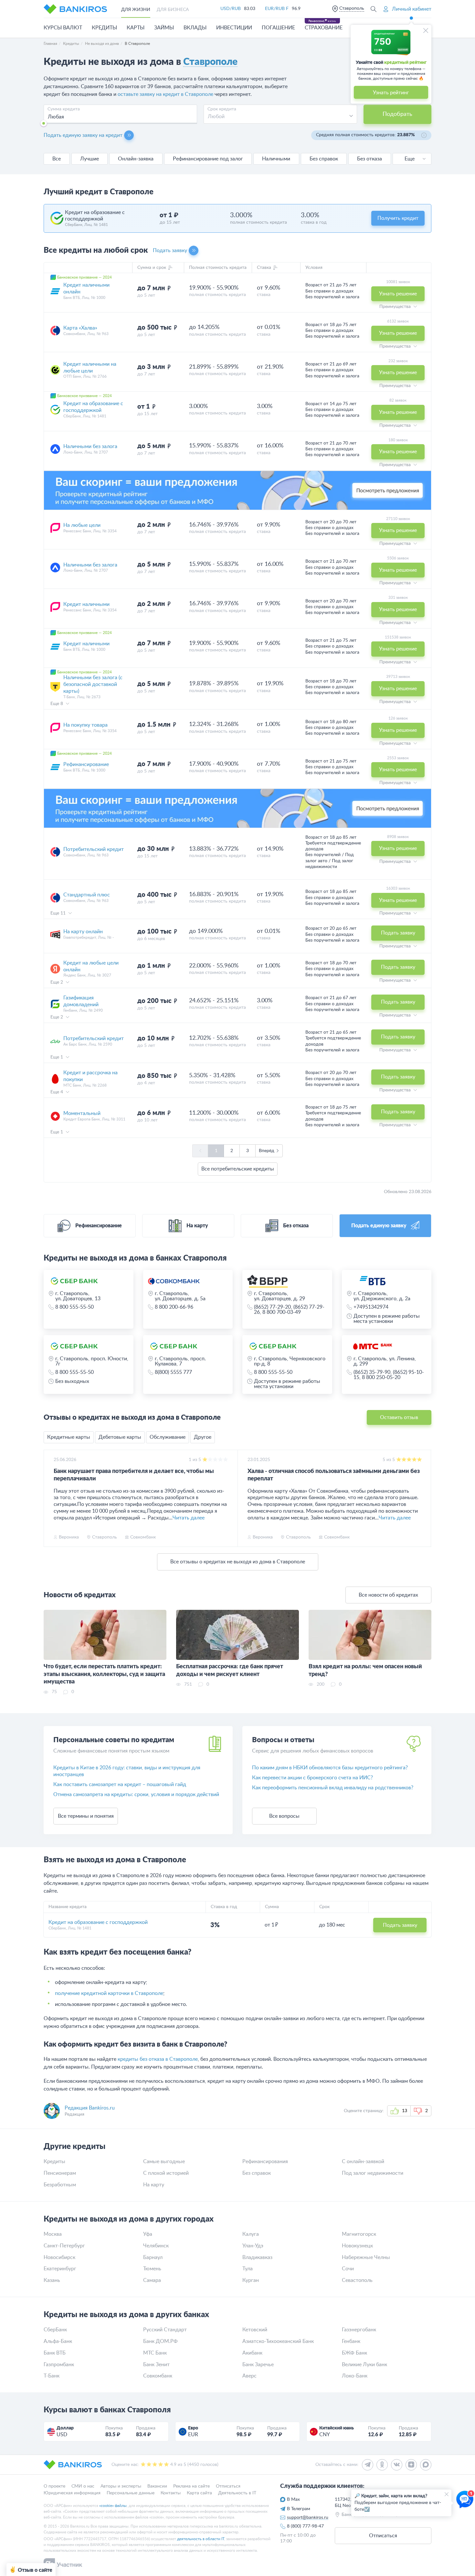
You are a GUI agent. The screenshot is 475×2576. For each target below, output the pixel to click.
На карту (154, 2185)
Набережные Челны (366, 2257)
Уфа (148, 2234)
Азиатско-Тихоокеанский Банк (278, 2341)
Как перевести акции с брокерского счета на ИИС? (312, 1778)
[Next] (425, 1498)
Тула (248, 2269)
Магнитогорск (359, 2234)
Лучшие (90, 159)
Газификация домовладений (81, 1001)
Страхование (324, 28)
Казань (52, 2280)
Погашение (278, 28)
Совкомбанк (158, 2376)
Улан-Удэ (253, 2246)
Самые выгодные (164, 2162)
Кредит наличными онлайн (86, 288)
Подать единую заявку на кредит (83, 135)
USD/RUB (231, 9)
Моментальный (82, 1113)
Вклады (195, 28)
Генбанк (351, 2341)
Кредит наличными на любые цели (90, 368)
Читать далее (189, 1518)
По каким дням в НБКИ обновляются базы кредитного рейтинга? (330, 1768)
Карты (136, 28)
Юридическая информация (72, 2493)
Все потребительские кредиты (238, 1169)
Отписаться (228, 2486)
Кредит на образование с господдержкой (93, 407)
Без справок (324, 159)
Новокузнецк (357, 2246)
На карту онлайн (83, 932)
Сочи (348, 2269)
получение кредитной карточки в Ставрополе (109, 1993)
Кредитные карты (69, 1437)
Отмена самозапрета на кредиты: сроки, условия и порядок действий (136, 1794)
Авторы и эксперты (121, 2486)
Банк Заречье (258, 2365)
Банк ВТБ (55, 2353)
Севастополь (357, 2280)
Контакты (171, 2493)
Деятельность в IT (237, 2493)
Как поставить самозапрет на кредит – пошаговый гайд (120, 1784)
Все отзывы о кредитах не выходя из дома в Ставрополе (238, 1562)
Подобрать (397, 114)
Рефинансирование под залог (208, 159)
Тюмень (152, 2269)
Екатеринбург (60, 2269)
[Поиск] (374, 9)
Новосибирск (59, 2257)
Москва (53, 2234)
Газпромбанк (59, 2365)
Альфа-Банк (58, 2341)
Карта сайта (199, 2493)
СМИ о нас (83, 2486)
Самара (152, 2280)
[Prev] (50, 1498)
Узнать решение (398, 294)
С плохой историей (166, 2173)
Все (57, 159)
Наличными (276, 159)
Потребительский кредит (94, 849)
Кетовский (255, 2330)
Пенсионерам (60, 2173)
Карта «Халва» (80, 328)
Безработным (60, 2185)
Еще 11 (59, 913)
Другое (203, 1437)
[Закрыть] (426, 31)
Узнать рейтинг (391, 93)
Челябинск (156, 2246)
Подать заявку (170, 250)
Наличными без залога (90, 446)
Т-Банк (52, 2376)
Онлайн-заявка (136, 159)
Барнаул (153, 2257)
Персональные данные (131, 2493)
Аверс (249, 2376)
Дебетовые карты (120, 1437)
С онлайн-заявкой (363, 2162)
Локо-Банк (355, 2376)
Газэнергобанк (359, 2330)
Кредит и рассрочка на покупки (90, 1076)
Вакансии (157, 2486)
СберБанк (55, 2330)
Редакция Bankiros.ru (90, 2108)
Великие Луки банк (364, 2365)
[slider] (44, 123)
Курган (251, 2280)
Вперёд (267, 1151)
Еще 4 (57, 1092)
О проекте (54, 2486)
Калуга (251, 2234)
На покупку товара (85, 725)
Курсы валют (63, 28)
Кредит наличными (86, 604)
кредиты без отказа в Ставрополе (158, 2059)
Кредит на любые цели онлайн (91, 966)
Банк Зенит (156, 2365)
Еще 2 (57, 982)
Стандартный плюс (87, 895)
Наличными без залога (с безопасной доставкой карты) (93, 684)
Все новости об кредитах (388, 1595)
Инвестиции (234, 28)
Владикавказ (257, 2257)
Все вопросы (284, 1816)
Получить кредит (398, 218)
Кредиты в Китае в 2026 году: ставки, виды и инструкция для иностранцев (127, 1771)
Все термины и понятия (86, 1816)
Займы (164, 28)
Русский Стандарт (165, 2330)
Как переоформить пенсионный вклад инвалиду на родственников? (333, 1788)
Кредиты (104, 28)
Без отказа (369, 159)
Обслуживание (168, 1437)
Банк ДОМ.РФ (160, 2341)
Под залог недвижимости (373, 2173)
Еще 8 (57, 704)
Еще (410, 159)
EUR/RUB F (277, 9)
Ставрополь (352, 8)
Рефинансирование (86, 764)
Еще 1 (57, 1057)
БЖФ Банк (354, 2353)
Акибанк (252, 2353)
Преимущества (396, 307)
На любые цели (82, 525)
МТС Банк (155, 2353)
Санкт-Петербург (64, 2246)
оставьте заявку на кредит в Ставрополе (165, 94)
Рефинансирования (265, 2162)
